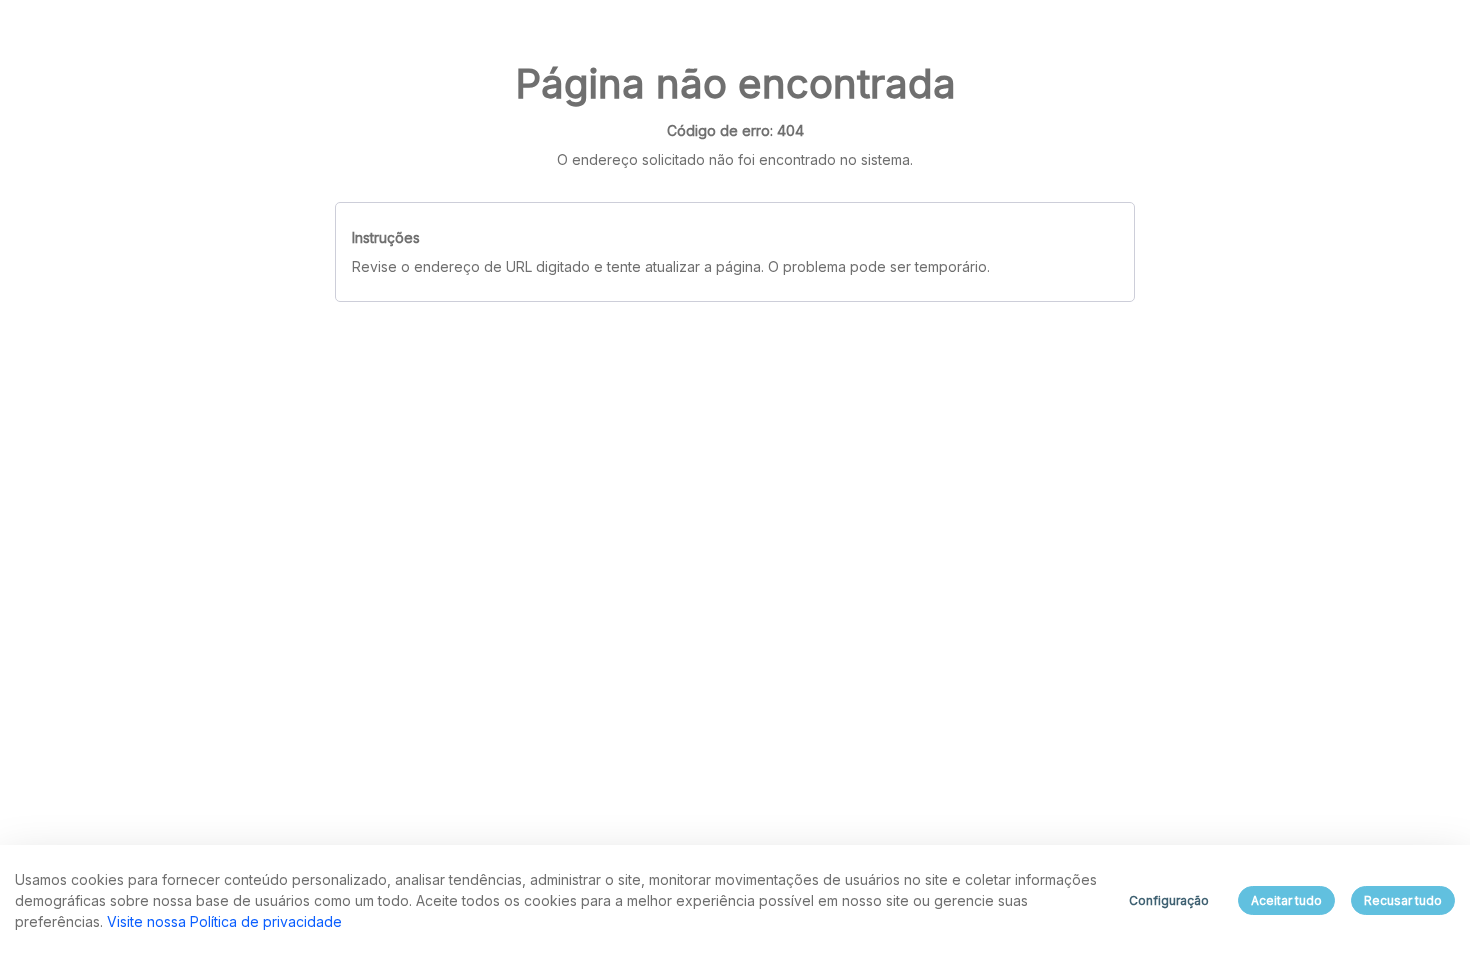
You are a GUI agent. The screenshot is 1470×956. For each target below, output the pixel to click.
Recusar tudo (1403, 900)
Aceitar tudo (1286, 900)
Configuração (1169, 900)
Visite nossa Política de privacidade (224, 921)
